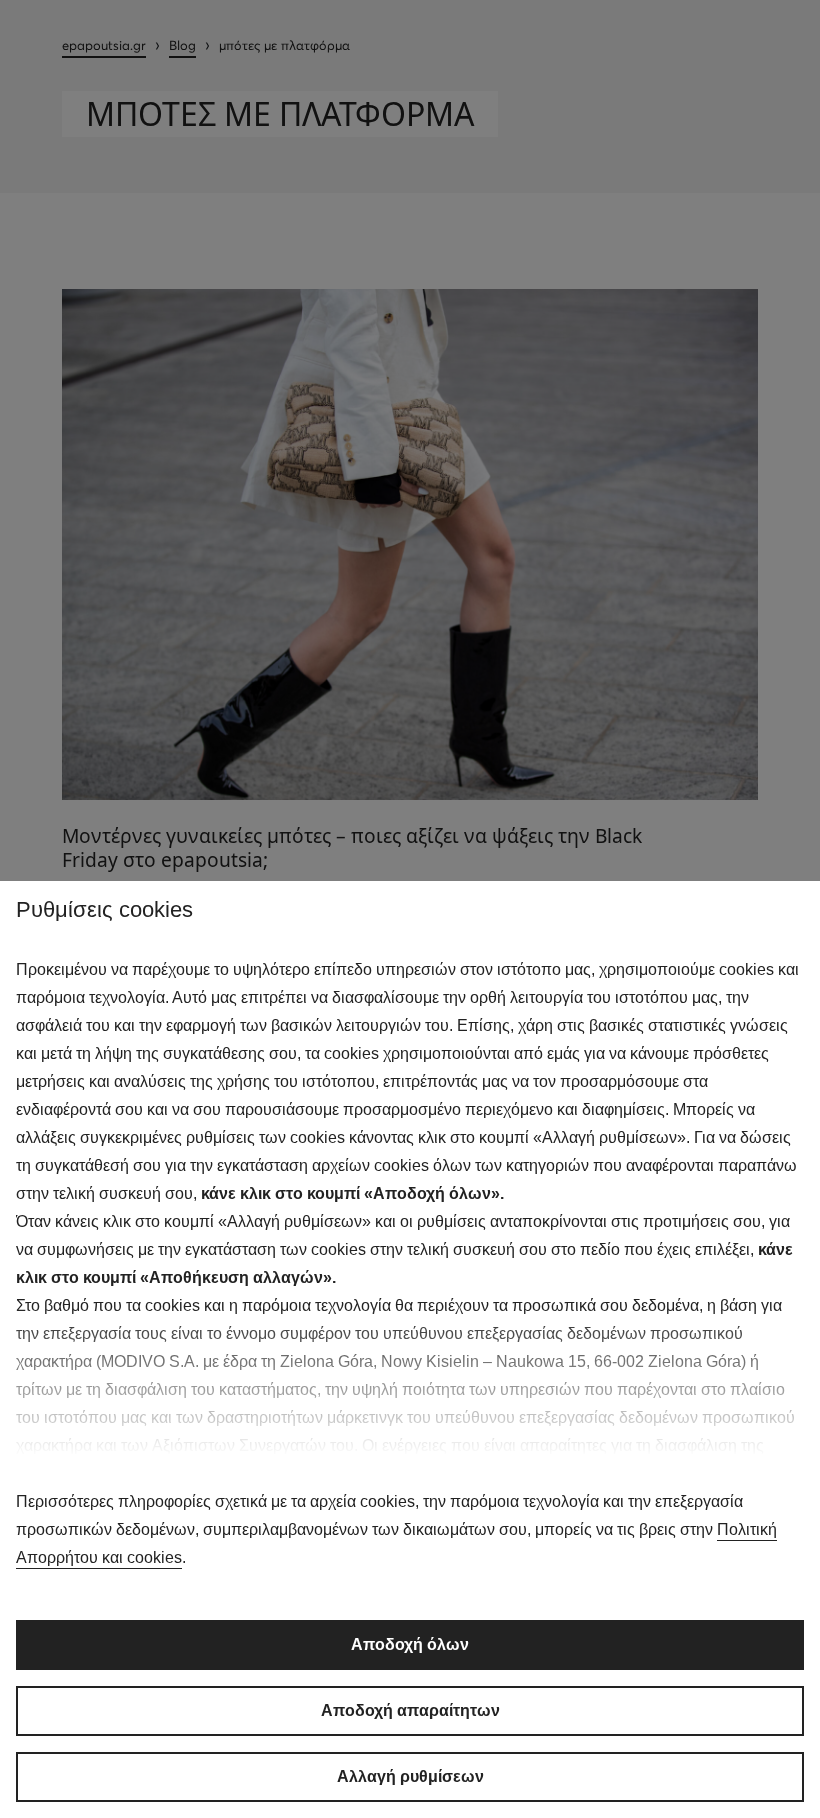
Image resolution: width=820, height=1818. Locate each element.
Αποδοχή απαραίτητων (410, 1710)
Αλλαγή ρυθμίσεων (410, 1776)
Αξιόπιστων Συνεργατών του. (255, 1445)
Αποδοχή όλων (410, 1644)
